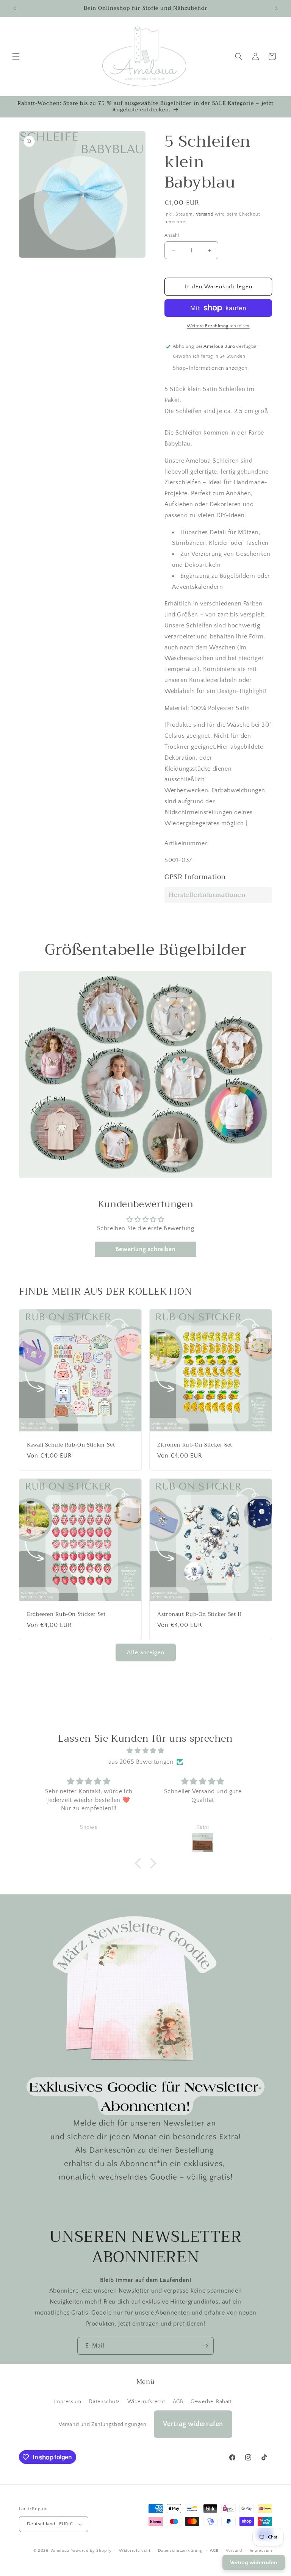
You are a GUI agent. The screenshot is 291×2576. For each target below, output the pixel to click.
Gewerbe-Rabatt (211, 2402)
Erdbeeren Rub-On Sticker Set (66, 1614)
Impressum (67, 2402)
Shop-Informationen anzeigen (210, 368)
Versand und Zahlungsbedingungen (103, 2424)
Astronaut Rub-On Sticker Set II (200, 1614)
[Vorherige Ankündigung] (15, 8)
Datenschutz (104, 2402)
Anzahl (172, 235)
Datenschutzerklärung (180, 2551)
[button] (16, 56)
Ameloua (60, 2551)
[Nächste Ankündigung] (276, 8)
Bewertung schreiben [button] (145, 1249)
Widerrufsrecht (146, 2402)
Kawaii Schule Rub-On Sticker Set (71, 1445)
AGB (178, 2402)
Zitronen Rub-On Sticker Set (195, 1445)
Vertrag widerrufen (193, 2424)
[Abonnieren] (205, 2346)
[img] (145, 1751)
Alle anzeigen (146, 1652)
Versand (205, 214)
